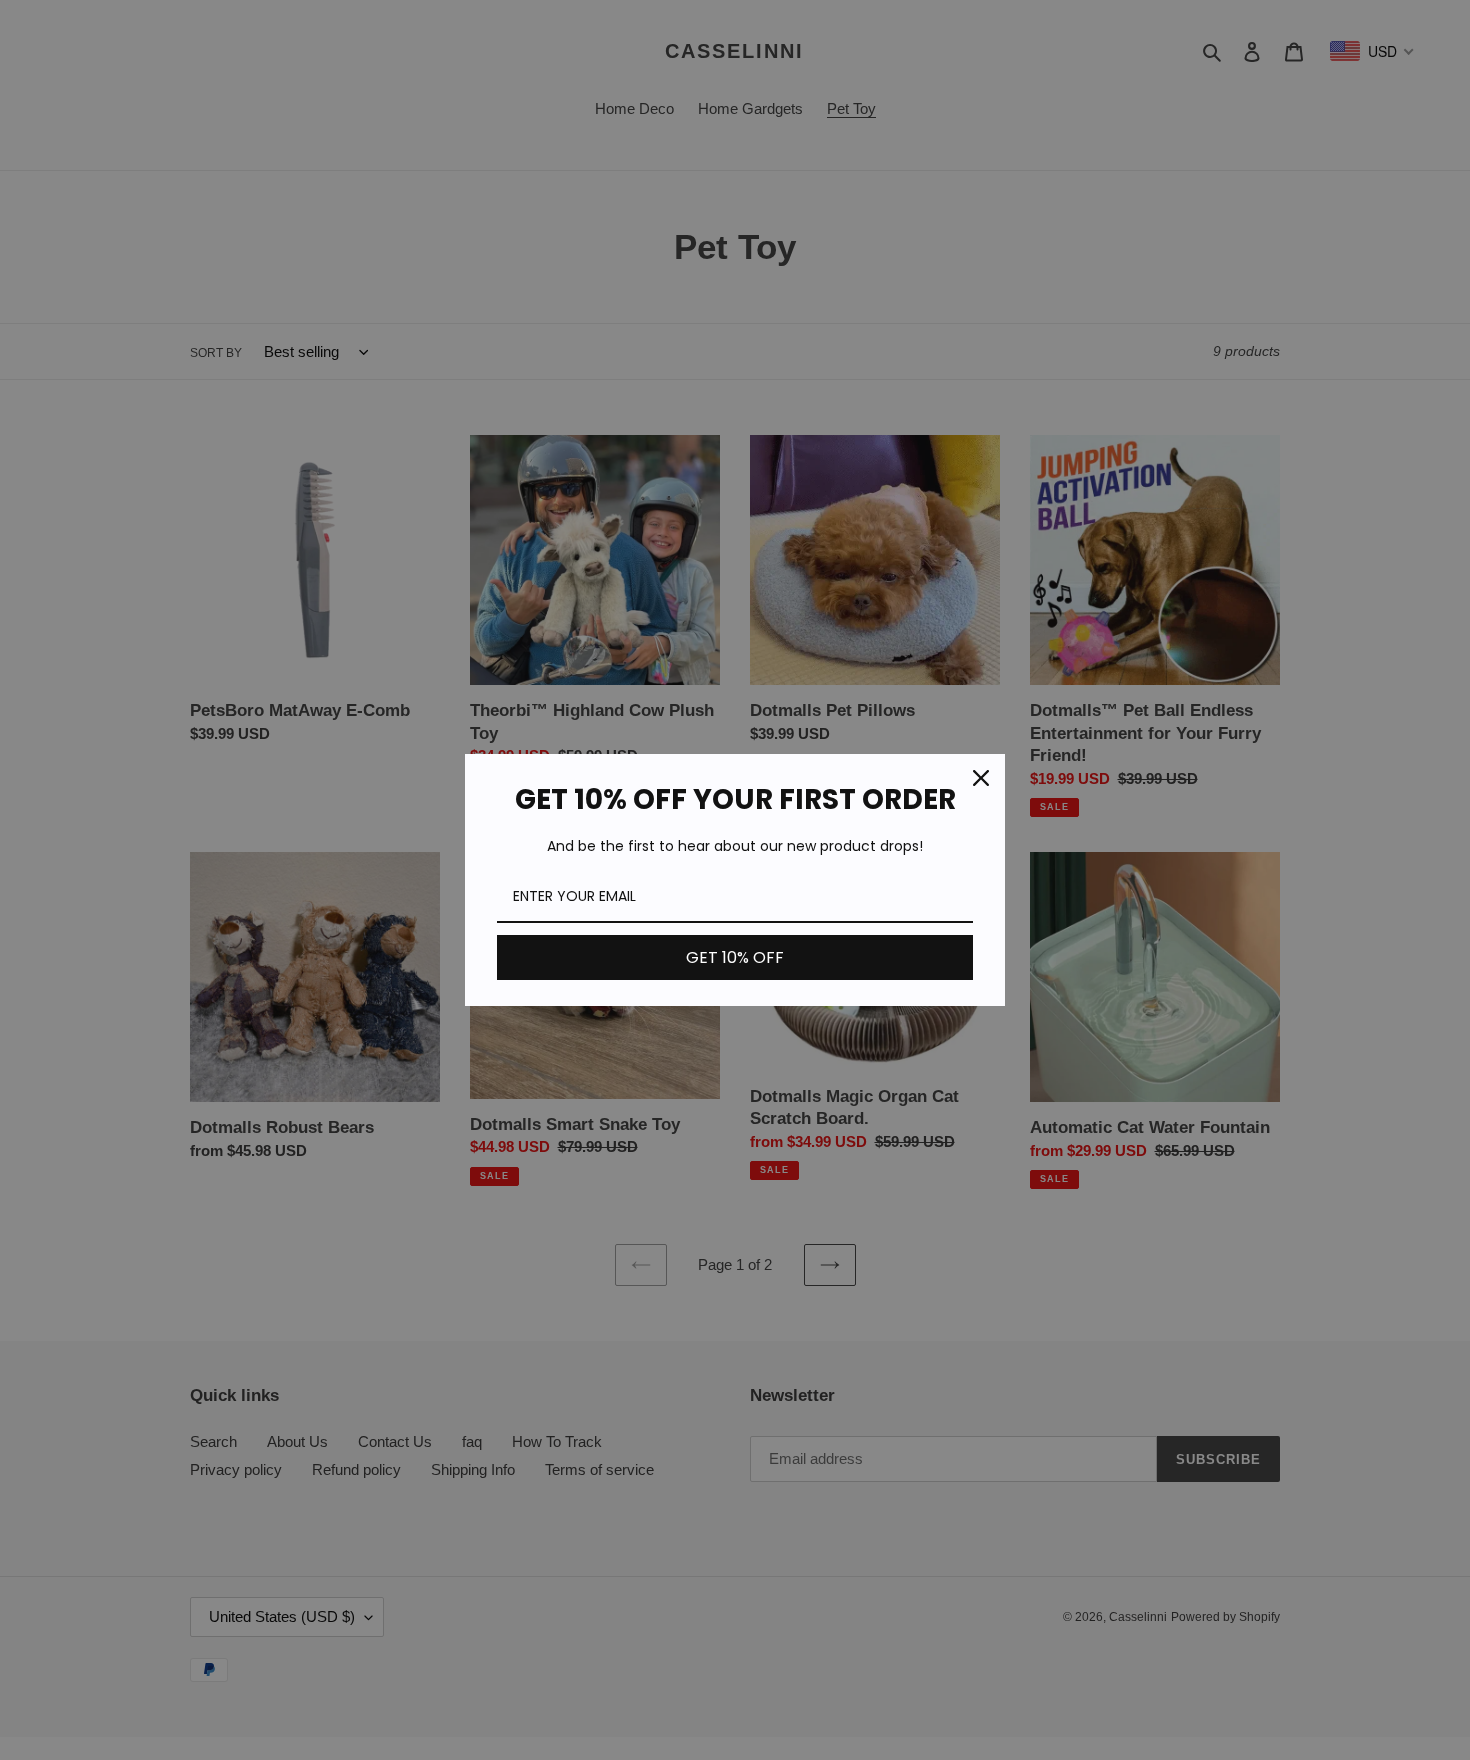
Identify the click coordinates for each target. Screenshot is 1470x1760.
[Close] (981, 778)
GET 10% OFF (735, 957)
